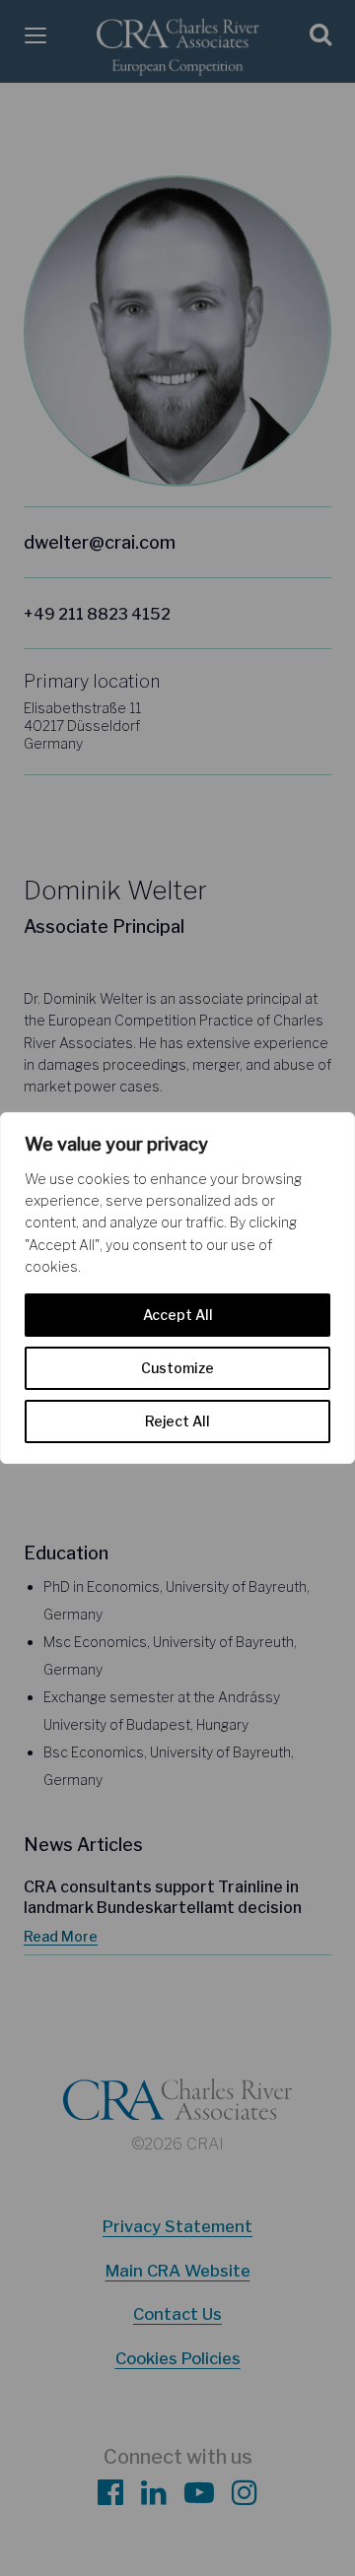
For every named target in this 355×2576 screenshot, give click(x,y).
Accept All (178, 1315)
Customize (177, 1368)
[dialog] (177, 1288)
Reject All (177, 1421)
